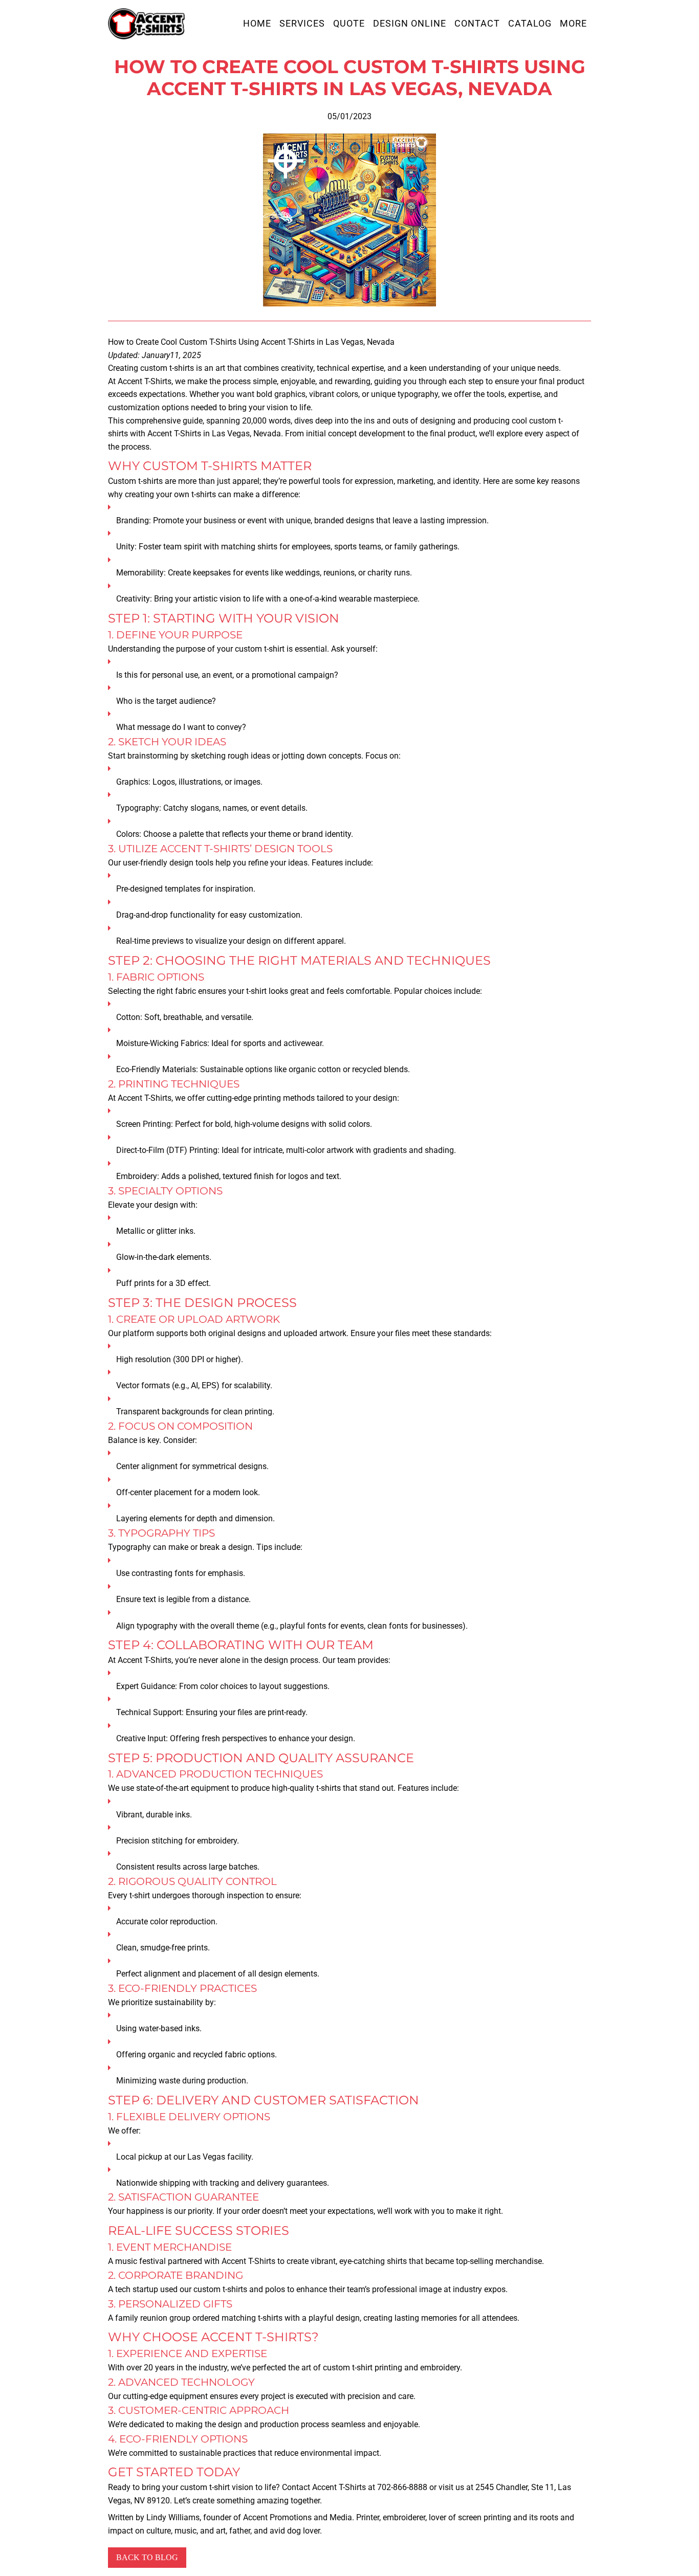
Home (257, 24)
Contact (477, 24)
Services (302, 24)
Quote (349, 24)
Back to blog (147, 2557)
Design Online (410, 24)
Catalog (530, 24)
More (573, 24)
